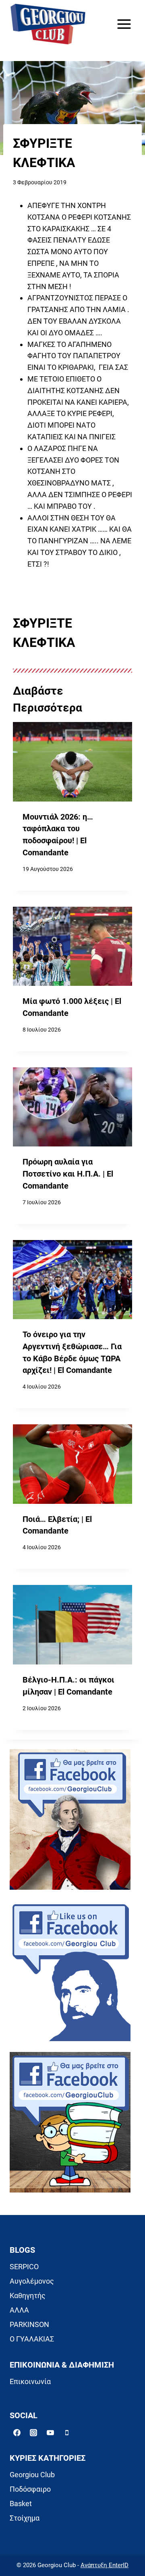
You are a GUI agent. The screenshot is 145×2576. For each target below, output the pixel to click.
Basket (21, 2504)
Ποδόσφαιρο (30, 2489)
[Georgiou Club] (48, 24)
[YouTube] (50, 2433)
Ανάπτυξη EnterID (105, 2565)
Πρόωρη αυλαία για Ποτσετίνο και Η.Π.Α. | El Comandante (68, 1174)
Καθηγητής (28, 2296)
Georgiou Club (32, 2475)
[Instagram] (33, 2433)
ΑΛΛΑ (19, 2310)
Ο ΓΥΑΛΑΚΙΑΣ (32, 2339)
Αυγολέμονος (32, 2281)
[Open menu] (124, 24)
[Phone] (67, 2433)
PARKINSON (29, 2324)
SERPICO (24, 2267)
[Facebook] (17, 2433)
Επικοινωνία (30, 2381)
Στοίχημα (25, 2518)
